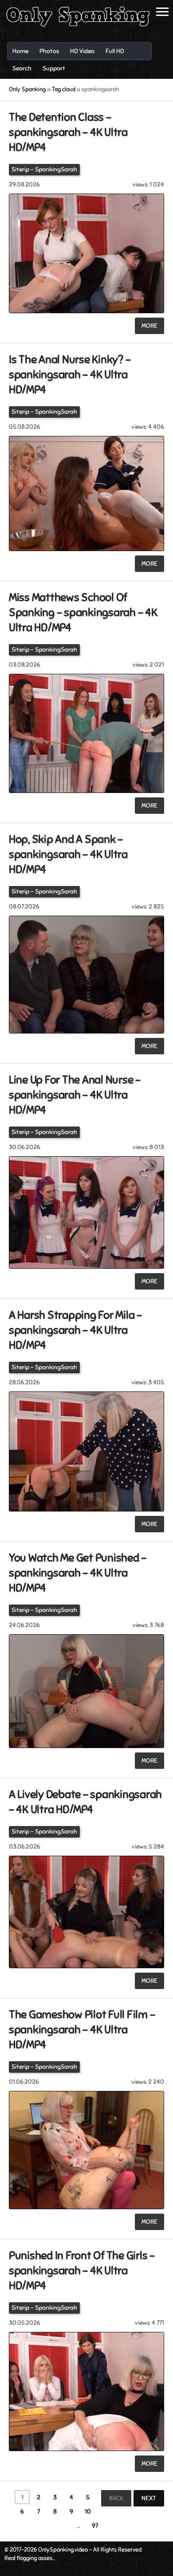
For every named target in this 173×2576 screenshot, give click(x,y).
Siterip (20, 169)
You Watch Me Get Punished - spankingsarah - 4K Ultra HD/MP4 (78, 1573)
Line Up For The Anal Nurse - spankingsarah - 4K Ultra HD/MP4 (75, 1095)
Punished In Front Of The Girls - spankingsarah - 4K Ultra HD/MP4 (82, 2271)
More (149, 326)
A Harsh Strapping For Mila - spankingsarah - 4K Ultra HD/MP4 (75, 1330)
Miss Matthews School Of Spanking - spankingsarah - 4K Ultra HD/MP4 (83, 612)
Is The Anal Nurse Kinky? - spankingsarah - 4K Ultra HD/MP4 (70, 375)
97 (95, 2526)
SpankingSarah (56, 169)
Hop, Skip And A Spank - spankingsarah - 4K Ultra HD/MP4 (68, 854)
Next (149, 2498)
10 (88, 2512)
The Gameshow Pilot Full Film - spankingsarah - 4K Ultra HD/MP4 (82, 2030)
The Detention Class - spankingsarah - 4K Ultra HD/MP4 (68, 132)
